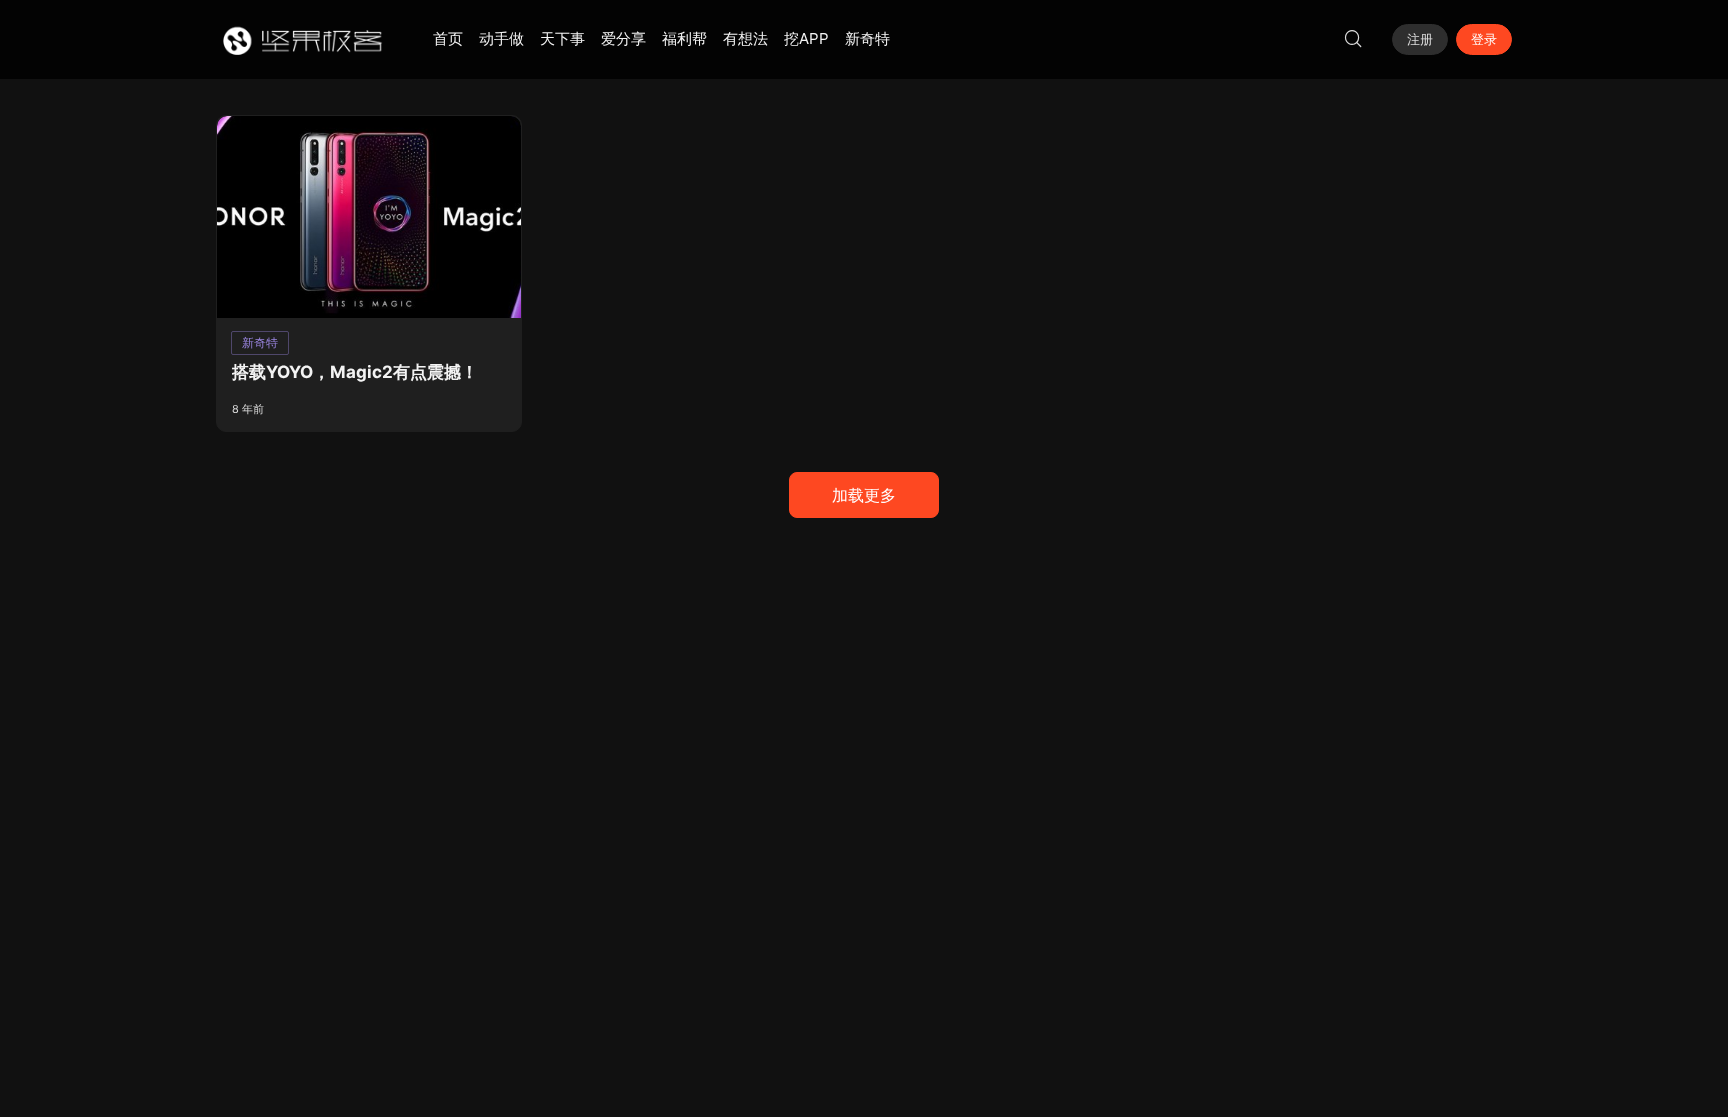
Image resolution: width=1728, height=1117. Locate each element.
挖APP (806, 38)
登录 (1484, 39)
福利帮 (684, 38)
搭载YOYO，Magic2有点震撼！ (355, 372)
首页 (448, 38)
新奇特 (867, 38)
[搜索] (1353, 39)
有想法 (745, 38)
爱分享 (623, 38)
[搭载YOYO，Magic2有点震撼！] (369, 217)
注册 (1420, 39)
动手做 (501, 38)
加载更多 (864, 495)
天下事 (562, 38)
